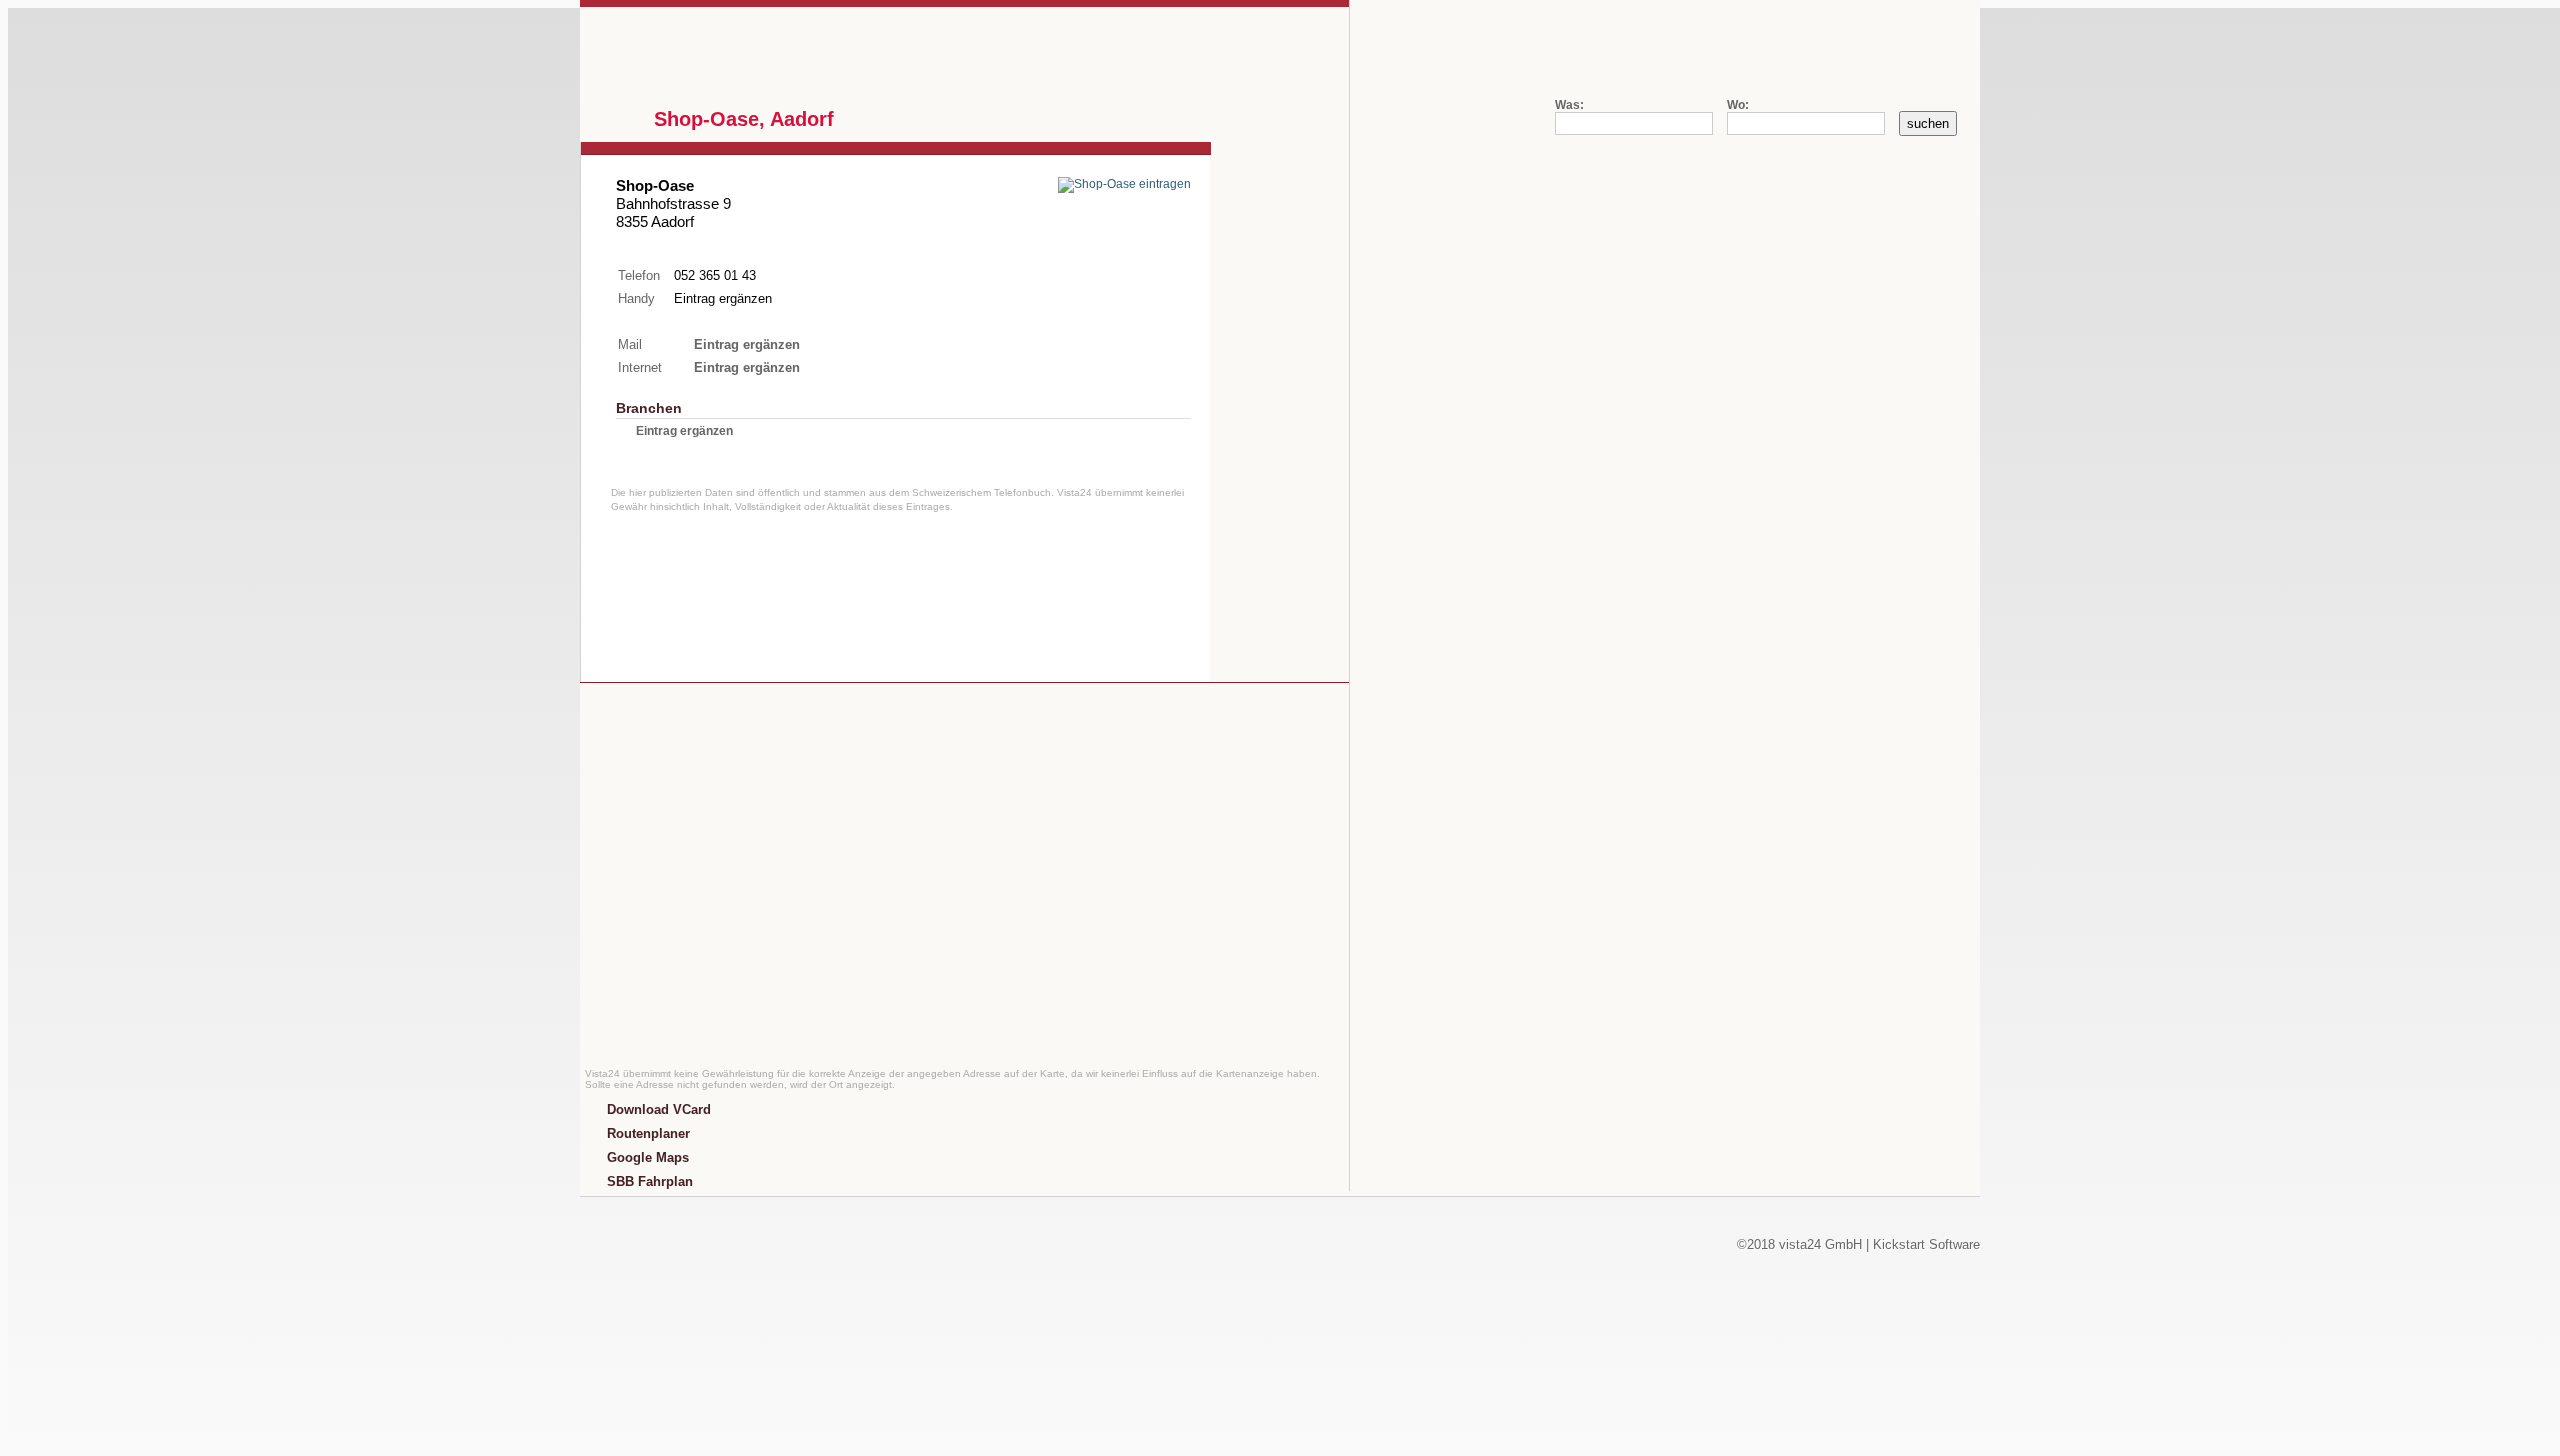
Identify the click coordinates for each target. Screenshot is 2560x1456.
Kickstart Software (1926, 1244)
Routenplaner (648, 1133)
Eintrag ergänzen (723, 298)
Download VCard (659, 1109)
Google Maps (648, 1157)
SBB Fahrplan (650, 1181)
